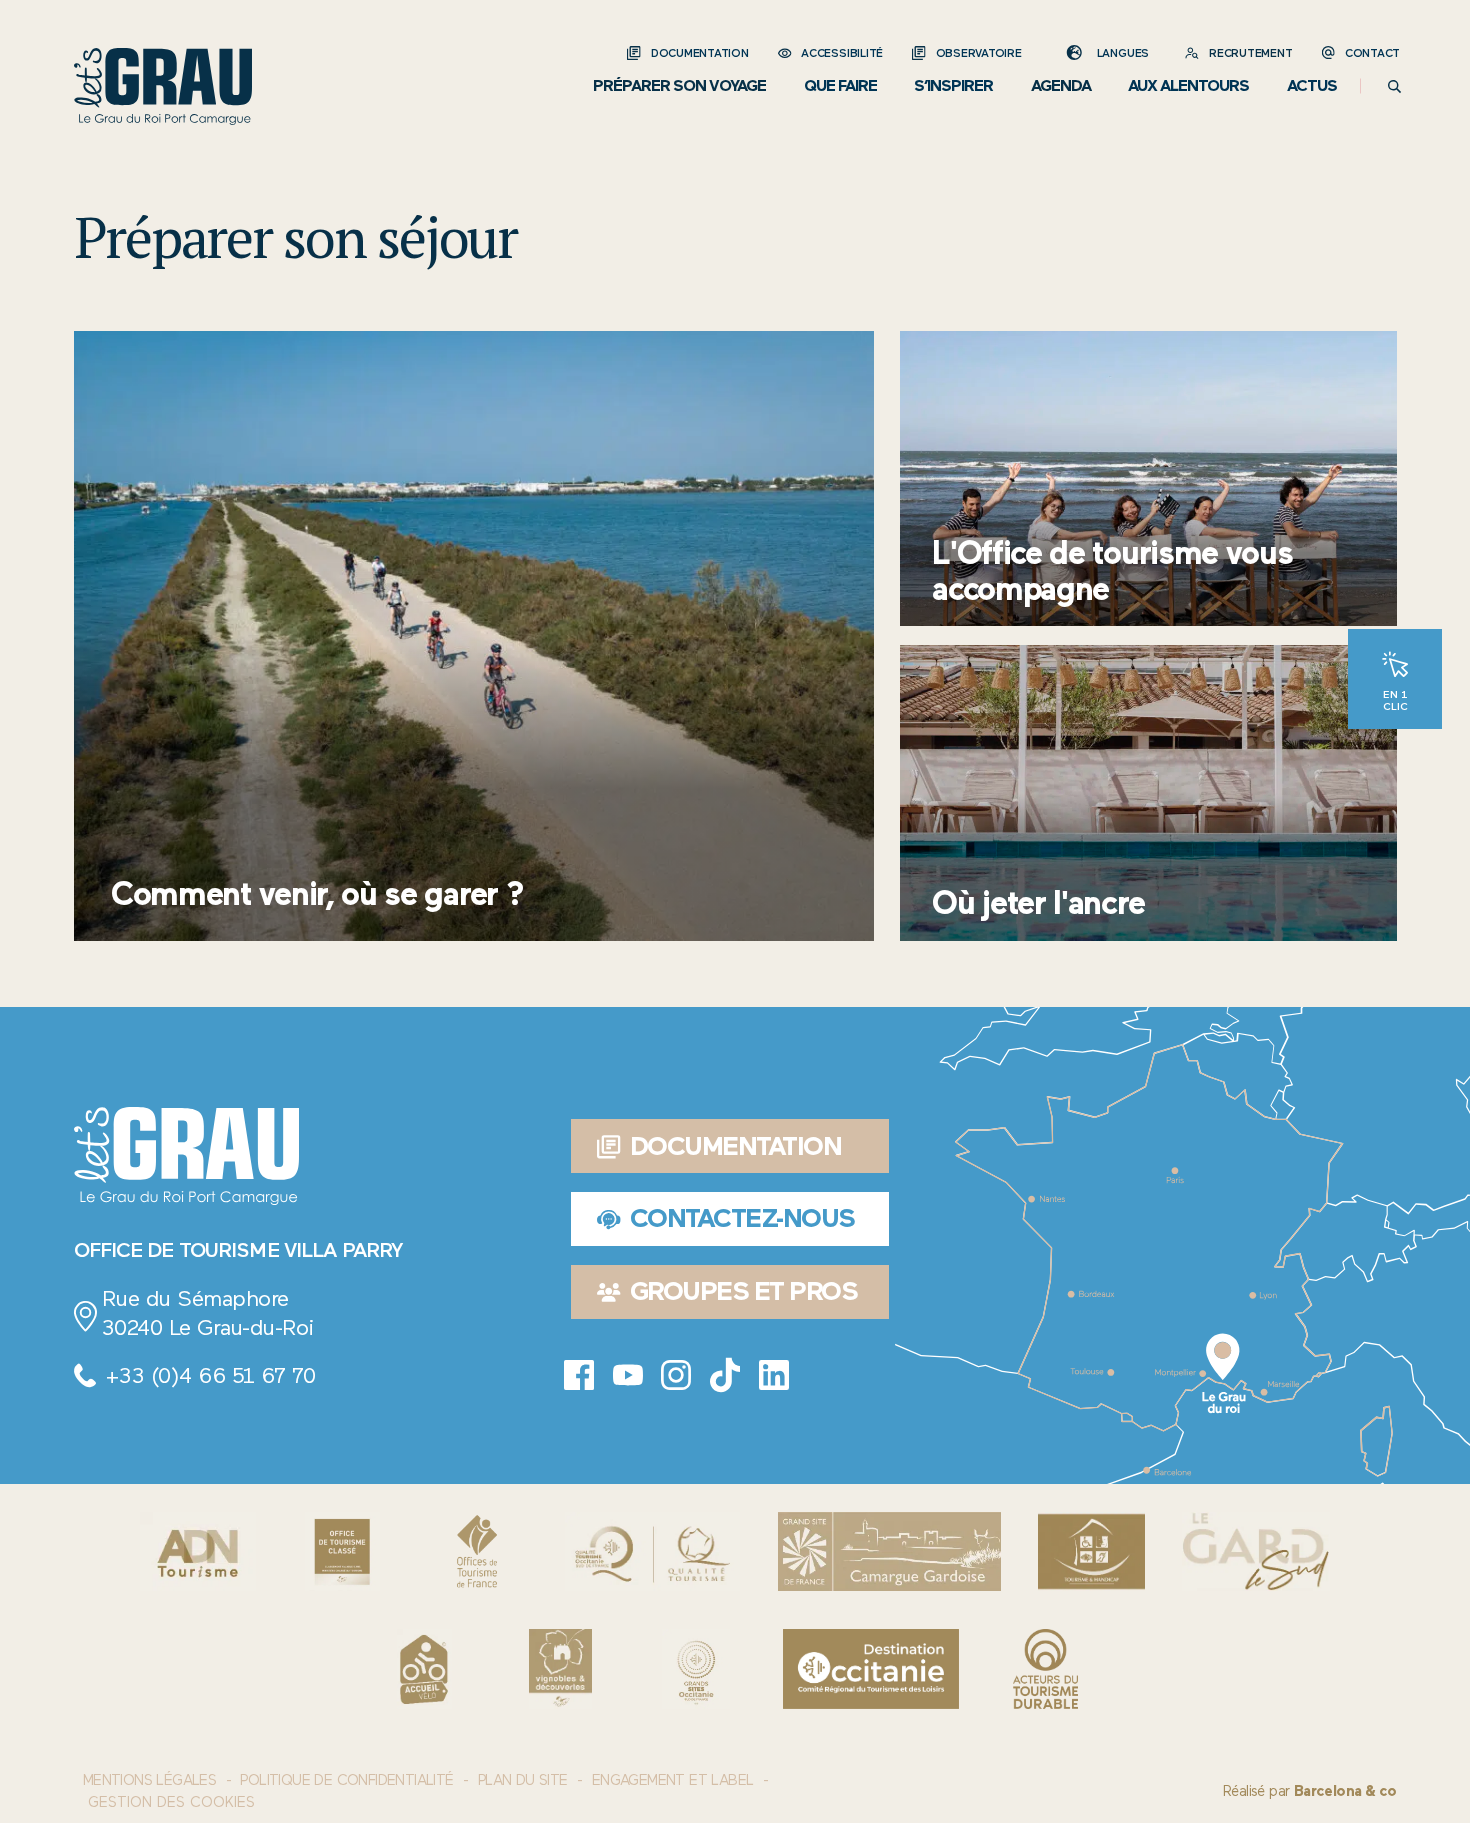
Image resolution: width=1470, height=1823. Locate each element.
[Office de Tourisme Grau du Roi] (163, 86)
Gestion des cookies (171, 1802)
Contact (1372, 53)
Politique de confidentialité (346, 1780)
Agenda (1061, 85)
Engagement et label (673, 1780)
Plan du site (523, 1780)
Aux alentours (1188, 85)
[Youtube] (628, 1375)
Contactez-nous (742, 1218)
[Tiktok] (725, 1375)
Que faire (840, 85)
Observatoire (979, 53)
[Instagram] (676, 1375)
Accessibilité (842, 53)
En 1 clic (1395, 699)
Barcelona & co (1345, 1791)
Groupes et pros (744, 1291)
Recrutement (1250, 53)
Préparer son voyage (679, 85)
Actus (1312, 85)
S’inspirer (953, 85)
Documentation (699, 53)
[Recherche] (1394, 86)
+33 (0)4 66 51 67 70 (210, 1375)
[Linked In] (774, 1375)
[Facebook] (579, 1375)
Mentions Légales (149, 1780)
